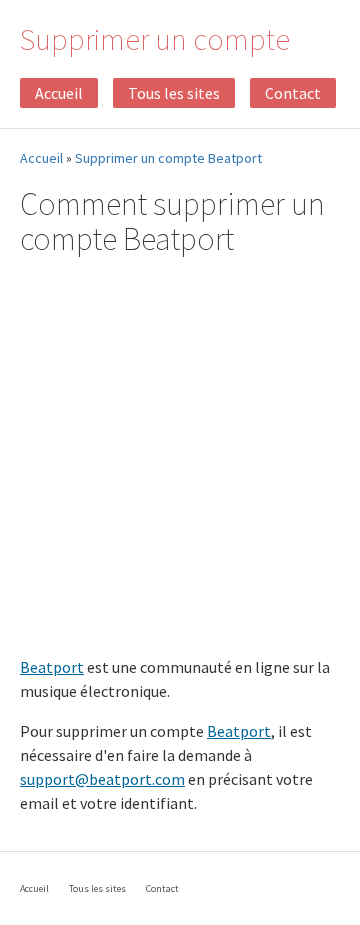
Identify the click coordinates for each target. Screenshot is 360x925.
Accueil (59, 93)
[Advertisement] (180, 459)
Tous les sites (174, 93)
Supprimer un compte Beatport (168, 158)
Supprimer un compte (155, 39)
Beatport (52, 667)
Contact (293, 93)
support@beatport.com (102, 779)
